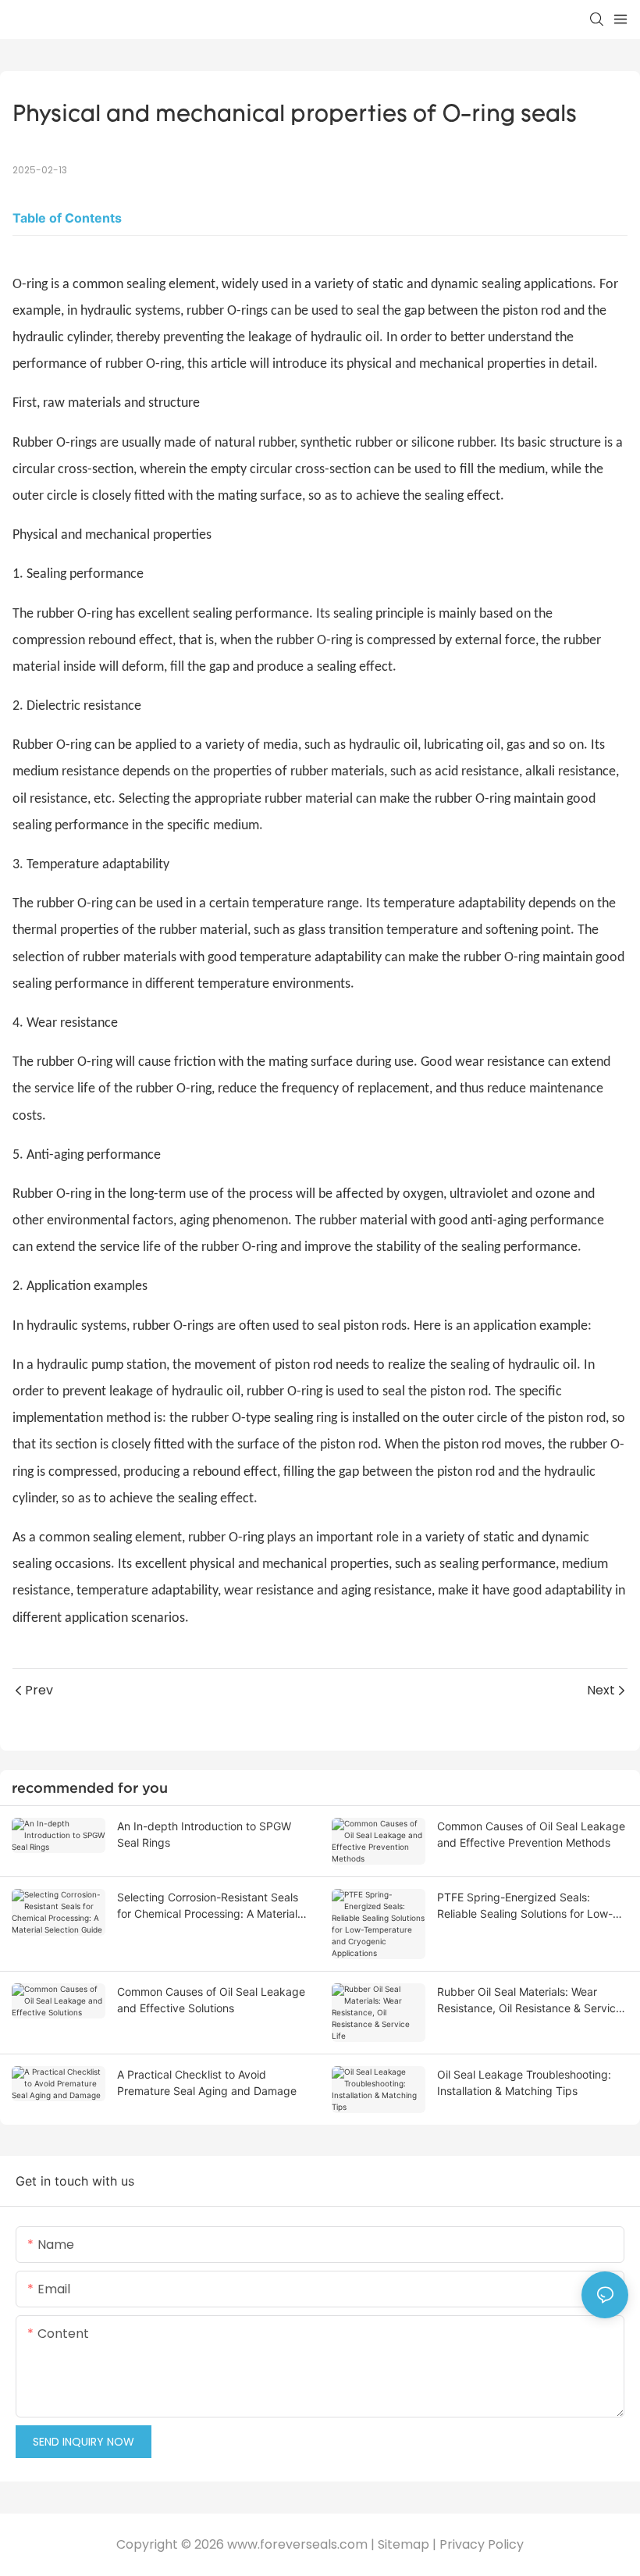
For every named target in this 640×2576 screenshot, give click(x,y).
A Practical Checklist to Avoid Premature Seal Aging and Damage (207, 2083)
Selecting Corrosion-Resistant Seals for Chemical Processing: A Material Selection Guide (208, 1906)
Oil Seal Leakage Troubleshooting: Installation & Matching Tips (524, 2083)
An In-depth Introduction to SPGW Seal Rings (204, 1834)
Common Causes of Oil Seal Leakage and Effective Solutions (211, 2000)
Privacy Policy (482, 2544)
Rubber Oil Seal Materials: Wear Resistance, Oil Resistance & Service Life (530, 2001)
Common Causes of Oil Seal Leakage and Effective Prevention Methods (531, 1834)
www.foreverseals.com (297, 2544)
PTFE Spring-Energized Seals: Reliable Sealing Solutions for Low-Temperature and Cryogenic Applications (525, 1906)
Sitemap (404, 2544)
